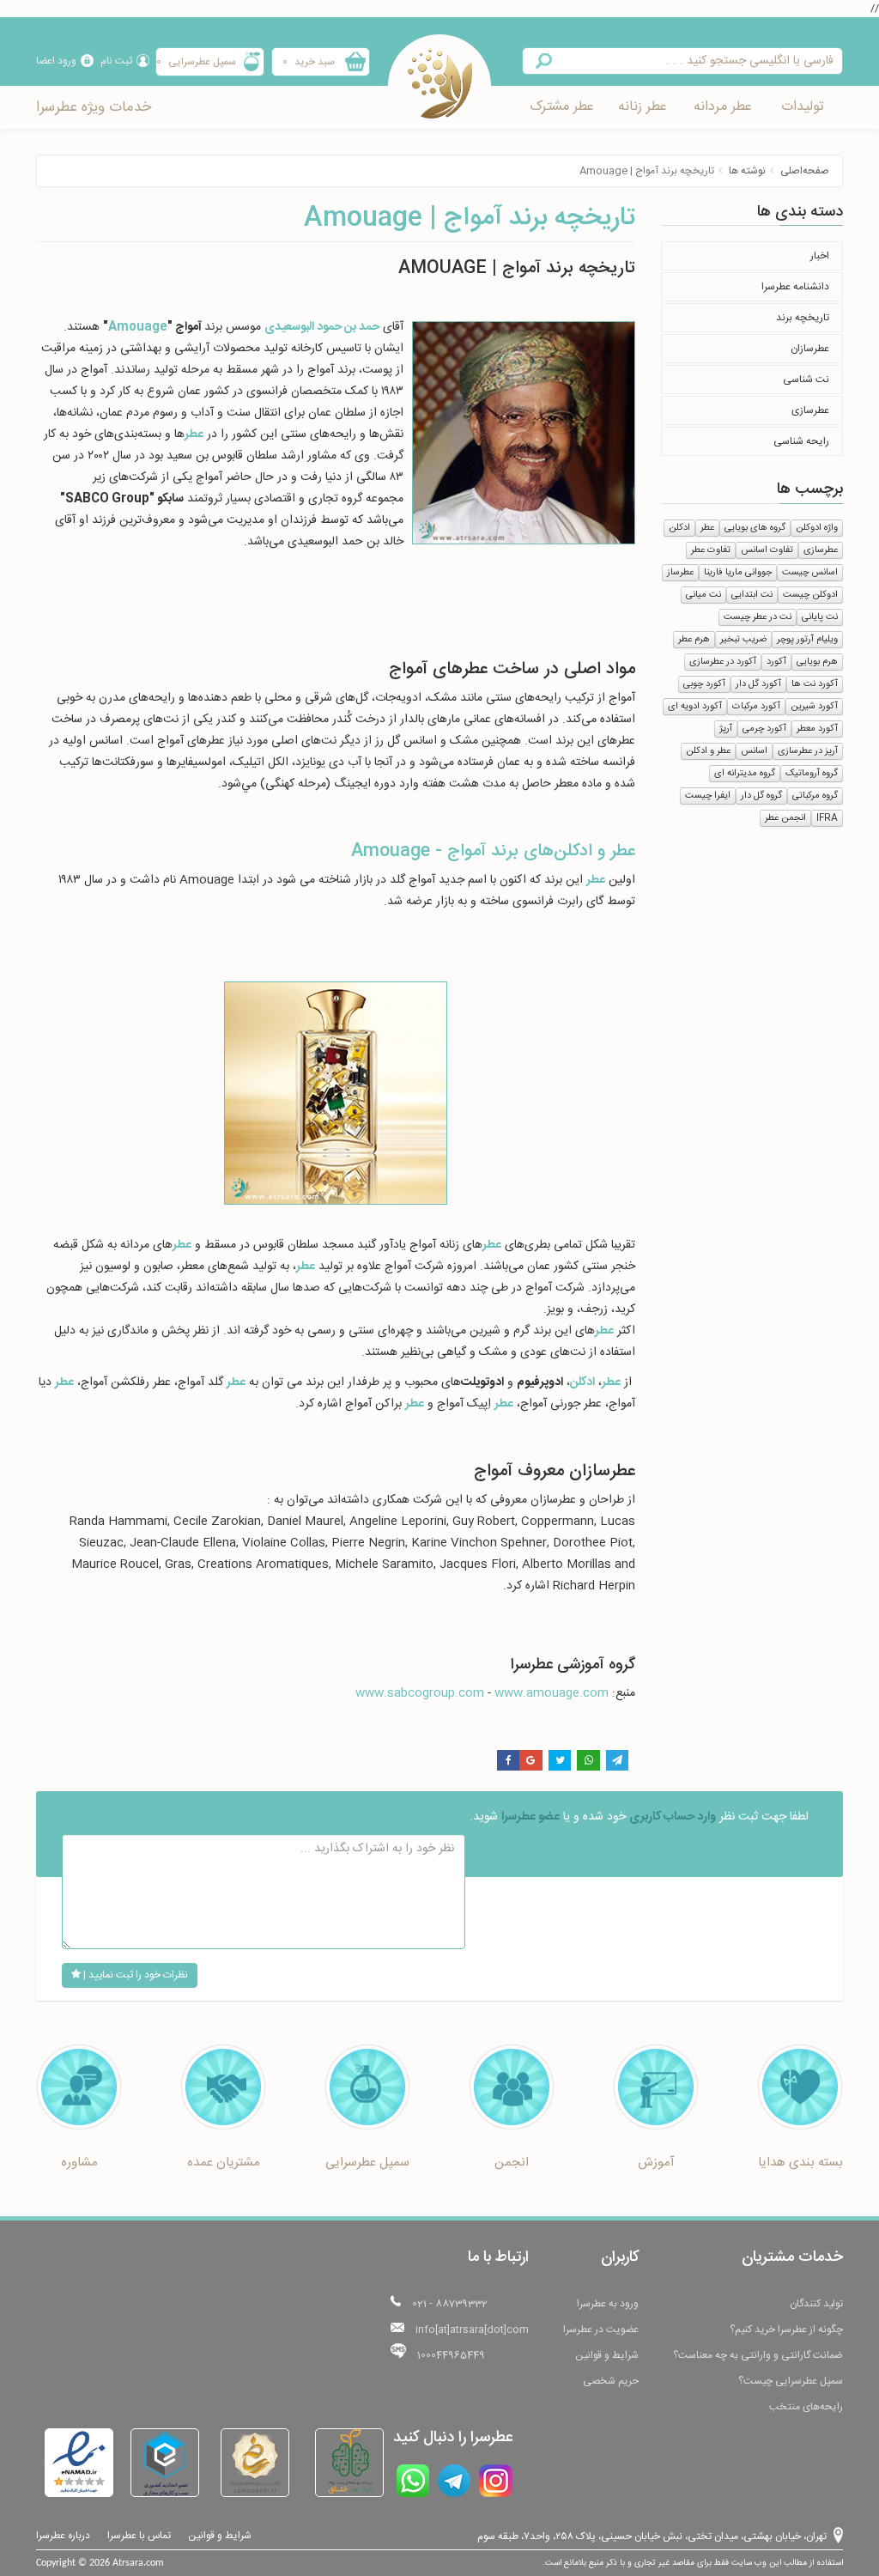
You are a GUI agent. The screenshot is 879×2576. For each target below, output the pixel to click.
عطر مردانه (723, 107)
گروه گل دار (761, 796)
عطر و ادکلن (708, 751)
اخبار (820, 256)
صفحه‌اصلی (805, 171)
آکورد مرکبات (756, 707)
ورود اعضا (56, 61)
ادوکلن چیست (810, 595)
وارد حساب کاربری (673, 1817)
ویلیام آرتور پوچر (807, 640)
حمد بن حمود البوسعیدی (322, 327)
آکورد (776, 662)
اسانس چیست (810, 573)
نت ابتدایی (752, 595)
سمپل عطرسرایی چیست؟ (791, 2381)
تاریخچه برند (803, 318)
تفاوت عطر (711, 550)
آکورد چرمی (764, 729)
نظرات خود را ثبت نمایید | (134, 1975)
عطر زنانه (643, 107)
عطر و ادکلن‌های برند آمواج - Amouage (493, 851)
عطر (707, 528)
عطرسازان (810, 349)
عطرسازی (810, 410)
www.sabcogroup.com (420, 1693)
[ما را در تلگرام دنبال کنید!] (454, 2481)
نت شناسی (806, 380)
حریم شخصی (611, 2381)
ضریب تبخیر (743, 640)
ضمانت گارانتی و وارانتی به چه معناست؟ (758, 2355)
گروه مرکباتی (815, 796)
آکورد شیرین (814, 707)
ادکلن (679, 528)
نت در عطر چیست (758, 617)
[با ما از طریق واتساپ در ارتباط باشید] (413, 2481)
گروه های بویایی (755, 528)
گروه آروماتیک (812, 774)
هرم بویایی (817, 662)
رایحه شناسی (801, 441)
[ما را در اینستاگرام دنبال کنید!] (496, 2481)
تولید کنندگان (816, 2304)
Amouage (138, 327)
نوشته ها (747, 171)
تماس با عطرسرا (139, 2536)
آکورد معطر (817, 729)
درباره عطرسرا (63, 2536)
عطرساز (680, 573)
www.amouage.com (552, 1693)
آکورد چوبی (704, 684)
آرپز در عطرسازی (808, 751)
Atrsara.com (138, 2563)
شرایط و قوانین (607, 2355)
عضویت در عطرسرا (601, 2330)
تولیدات (803, 107)
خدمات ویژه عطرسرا (94, 107)
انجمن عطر (785, 818)
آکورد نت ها (815, 684)
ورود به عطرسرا (608, 2304)
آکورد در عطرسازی (723, 662)
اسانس (754, 751)
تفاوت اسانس (767, 550)
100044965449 (451, 2355)
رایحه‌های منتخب (806, 2407)
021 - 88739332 (450, 2304)
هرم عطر (694, 640)
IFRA (827, 818)
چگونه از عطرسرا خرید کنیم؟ (786, 2330)
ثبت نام (116, 61)
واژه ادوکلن (817, 528)
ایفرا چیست (708, 796)
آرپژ (726, 729)
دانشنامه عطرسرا (795, 287)
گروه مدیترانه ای (745, 774)
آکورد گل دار (758, 684)
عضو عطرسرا (530, 1817)
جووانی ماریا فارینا (738, 573)
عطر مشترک (562, 107)
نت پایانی (820, 617)
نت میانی (703, 595)
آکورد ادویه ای (695, 707)
